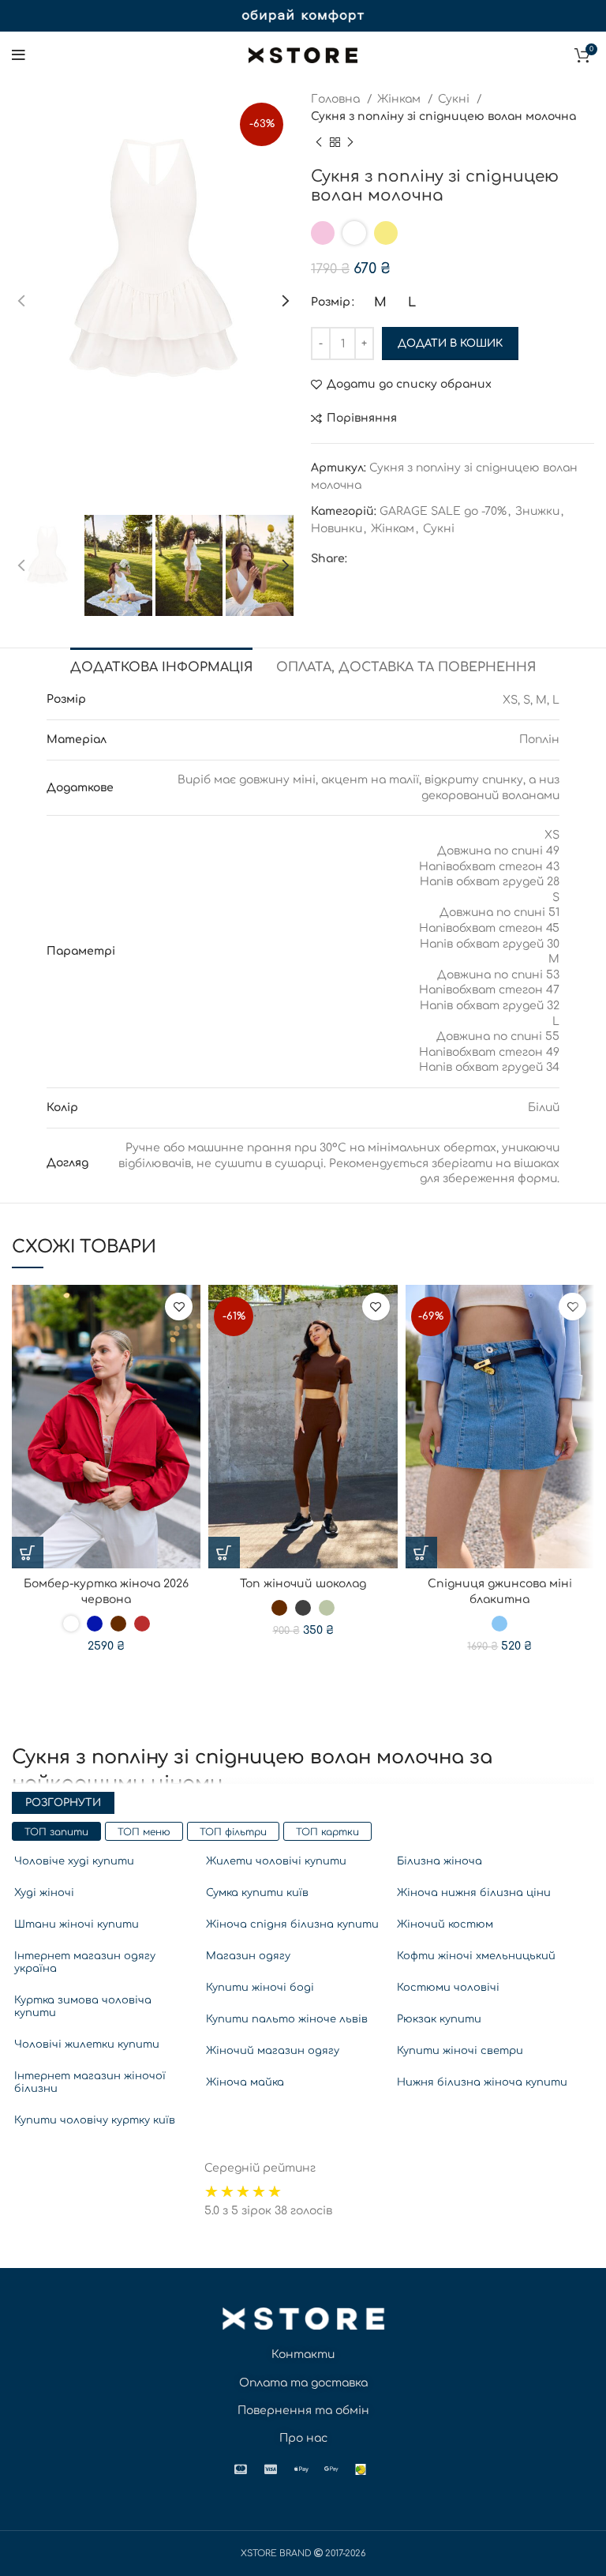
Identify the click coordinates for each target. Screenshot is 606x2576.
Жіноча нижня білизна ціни (474, 1893)
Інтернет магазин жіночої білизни (90, 2082)
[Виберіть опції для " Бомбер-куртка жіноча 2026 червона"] (28, 1553)
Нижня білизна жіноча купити (482, 2082)
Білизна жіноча (440, 1861)
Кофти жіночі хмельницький (476, 1956)
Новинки (337, 529)
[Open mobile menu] (19, 55)
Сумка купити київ (257, 1893)
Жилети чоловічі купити (276, 1861)
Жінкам (400, 99)
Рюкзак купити (439, 2019)
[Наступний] (350, 142)
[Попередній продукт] (319, 142)
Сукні (455, 99)
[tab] (161, 666)
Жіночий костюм (445, 1924)
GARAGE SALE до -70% (443, 511)
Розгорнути (63, 1803)
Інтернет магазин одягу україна (85, 1962)
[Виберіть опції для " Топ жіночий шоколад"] (224, 1553)
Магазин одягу (248, 1956)
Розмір (331, 302)
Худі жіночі (44, 1893)
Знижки (537, 511)
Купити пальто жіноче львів (287, 2019)
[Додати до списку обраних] (179, 1307)
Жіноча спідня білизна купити (292, 1924)
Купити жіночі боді (260, 1988)
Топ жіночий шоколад (303, 1584)
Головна (337, 99)
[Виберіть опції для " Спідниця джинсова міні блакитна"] (421, 1553)
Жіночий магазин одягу (273, 2051)
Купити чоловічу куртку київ (95, 2120)
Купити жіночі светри (460, 2051)
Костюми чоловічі (448, 1988)
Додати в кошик (450, 344)
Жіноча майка (245, 2082)
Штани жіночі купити (77, 1924)
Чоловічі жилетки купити (87, 2045)
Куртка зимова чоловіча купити (83, 2007)
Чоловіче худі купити (74, 1861)
